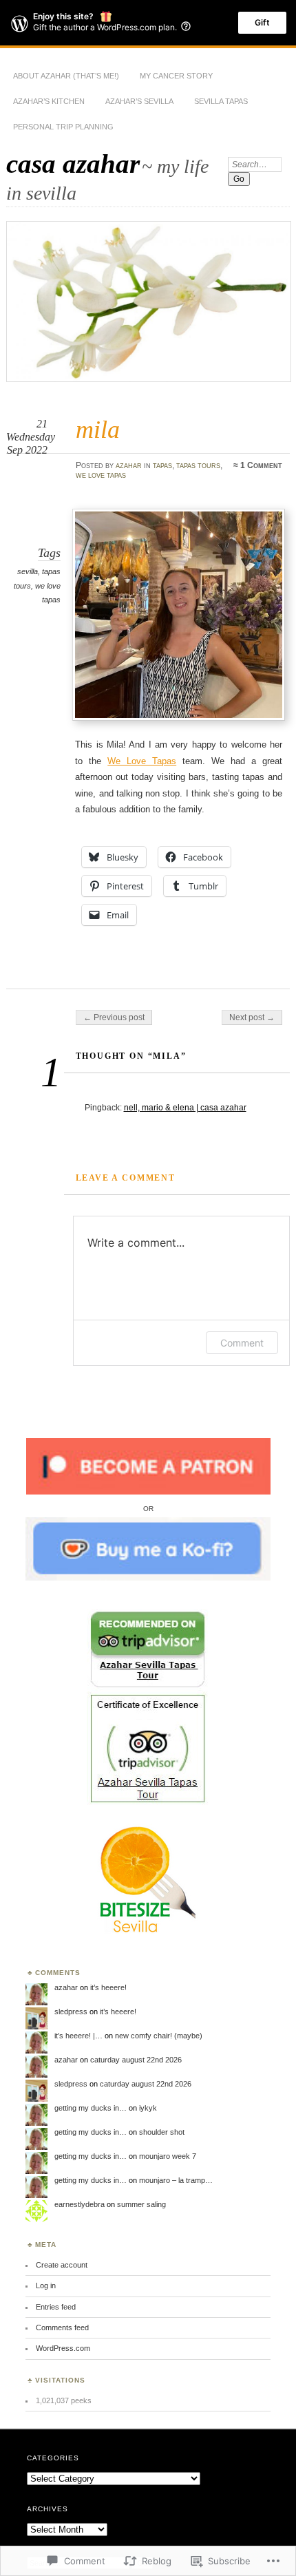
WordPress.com (63, 2348)
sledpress (71, 2012)
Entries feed (56, 2307)
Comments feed (62, 2327)
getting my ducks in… (91, 2108)
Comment (242, 1343)
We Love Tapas (142, 761)
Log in (46, 2285)
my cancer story (176, 76)
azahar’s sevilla (139, 101)
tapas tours (198, 465)
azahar (129, 465)
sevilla (28, 571)
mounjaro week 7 (168, 2156)
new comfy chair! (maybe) (159, 2036)
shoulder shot (162, 2132)
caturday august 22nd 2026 (136, 2060)
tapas (162, 465)
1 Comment (261, 465)
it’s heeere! (108, 1987)
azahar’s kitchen (49, 101)
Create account (62, 2265)
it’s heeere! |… (78, 2036)
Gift (262, 22)
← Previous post (114, 1017)
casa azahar (73, 163)
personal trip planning (63, 127)
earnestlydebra (80, 2204)
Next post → (252, 1017)
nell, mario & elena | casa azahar (185, 1108)
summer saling (141, 2204)
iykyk (148, 2108)
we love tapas (101, 475)
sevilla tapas (221, 101)
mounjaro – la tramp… (176, 2180)
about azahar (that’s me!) (66, 76)
